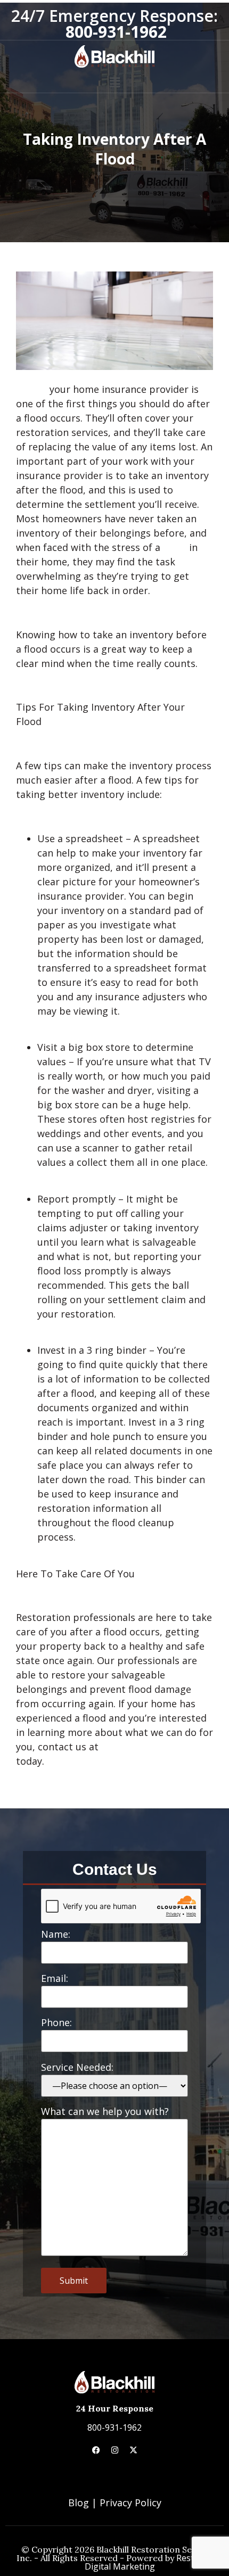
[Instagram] (114, 2450)
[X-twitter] (133, 2450)
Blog (79, 2503)
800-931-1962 (114, 2427)
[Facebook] (96, 2450)
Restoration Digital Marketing (154, 2562)
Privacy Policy (130, 2503)
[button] (114, 83)
